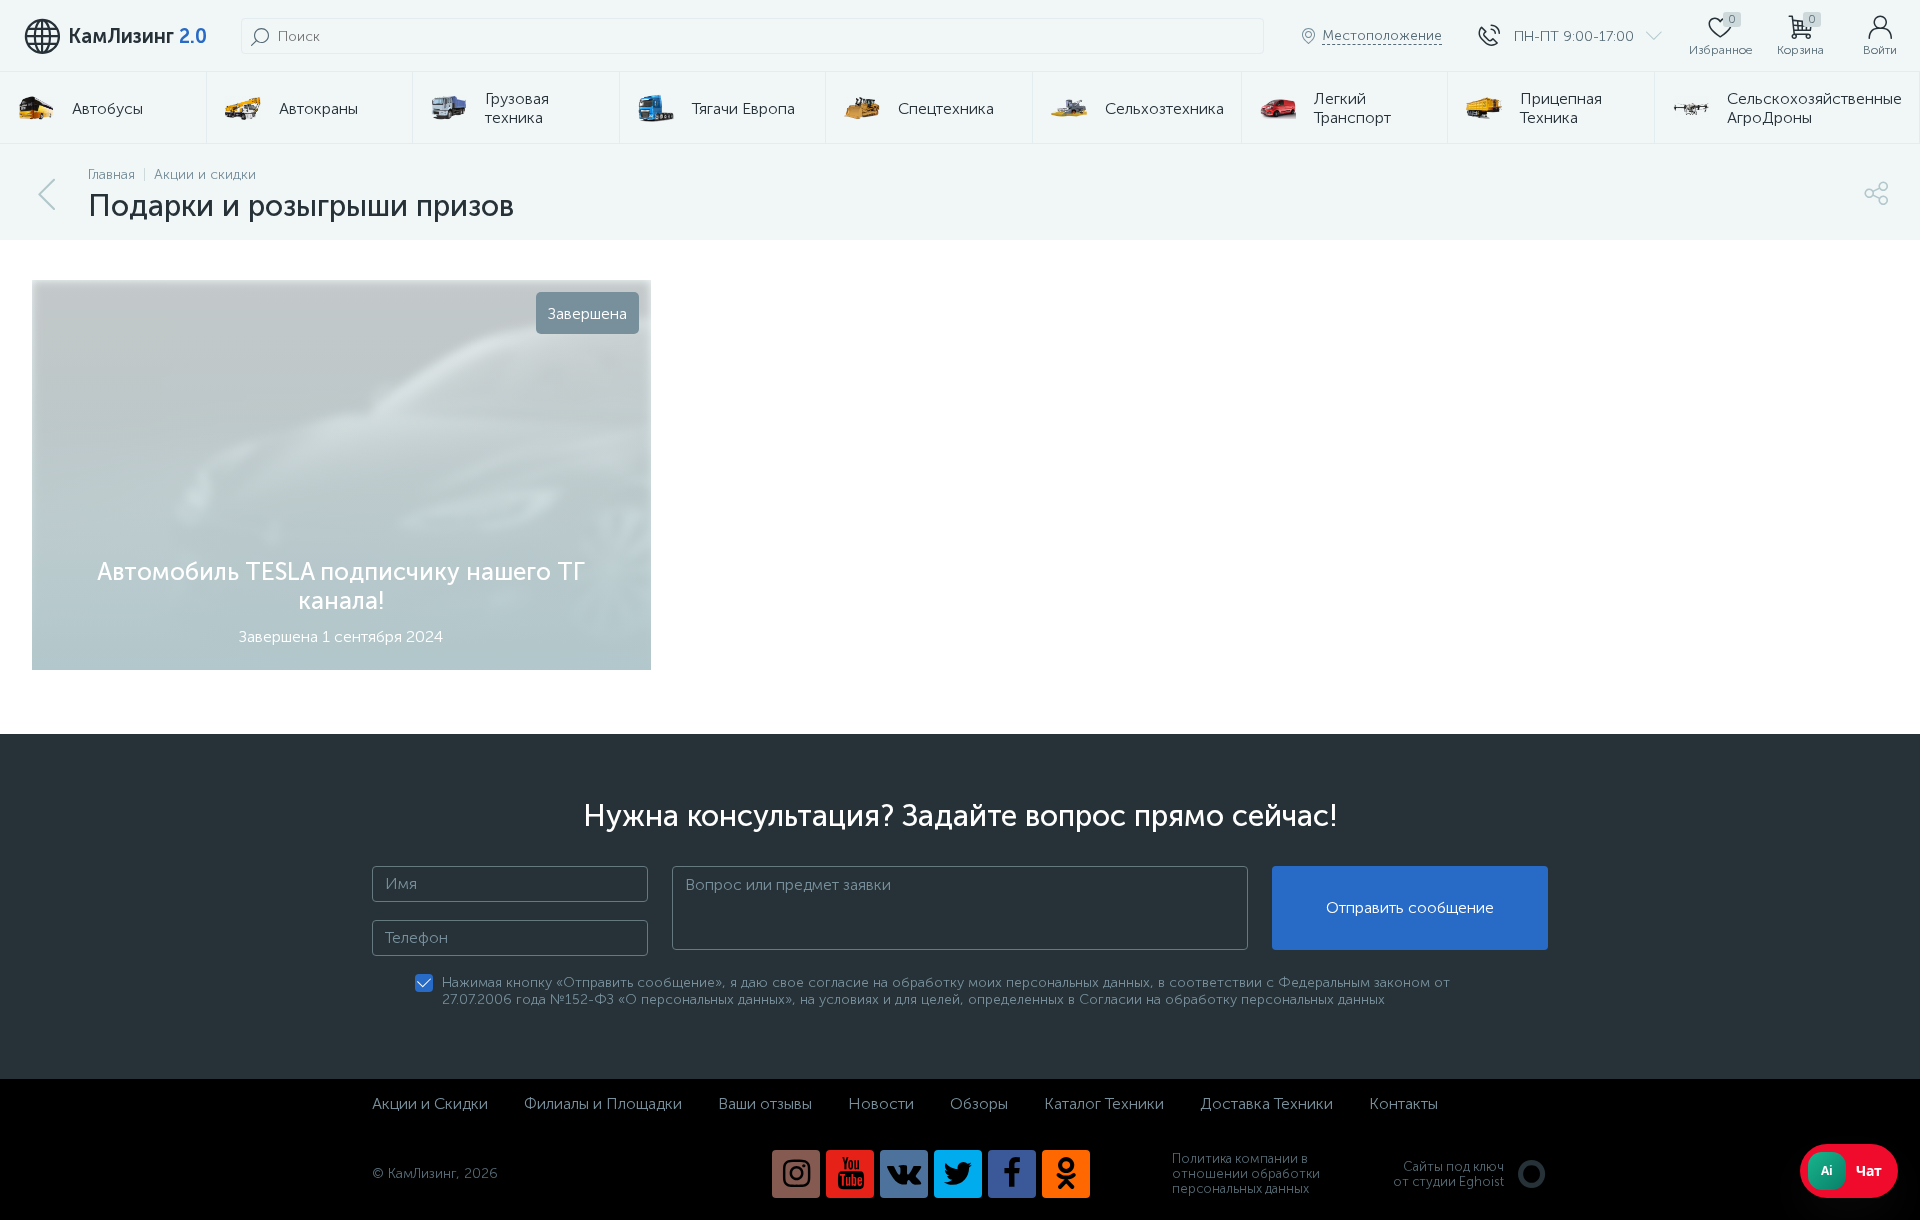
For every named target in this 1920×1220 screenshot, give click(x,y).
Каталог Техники (1104, 1103)
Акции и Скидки (430, 1103)
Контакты (1403, 1103)
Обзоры (979, 1103)
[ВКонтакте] (904, 1174)
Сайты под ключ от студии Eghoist (1448, 1174)
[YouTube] (850, 1174)
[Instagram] (796, 1174)
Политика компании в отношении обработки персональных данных (1246, 1173)
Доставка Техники (1266, 1103)
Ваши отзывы (765, 1103)
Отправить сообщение (1410, 907)
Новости (881, 1103)
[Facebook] (1012, 1174)
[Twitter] (958, 1174)
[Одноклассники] (1066, 1174)
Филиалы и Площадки (603, 1103)
